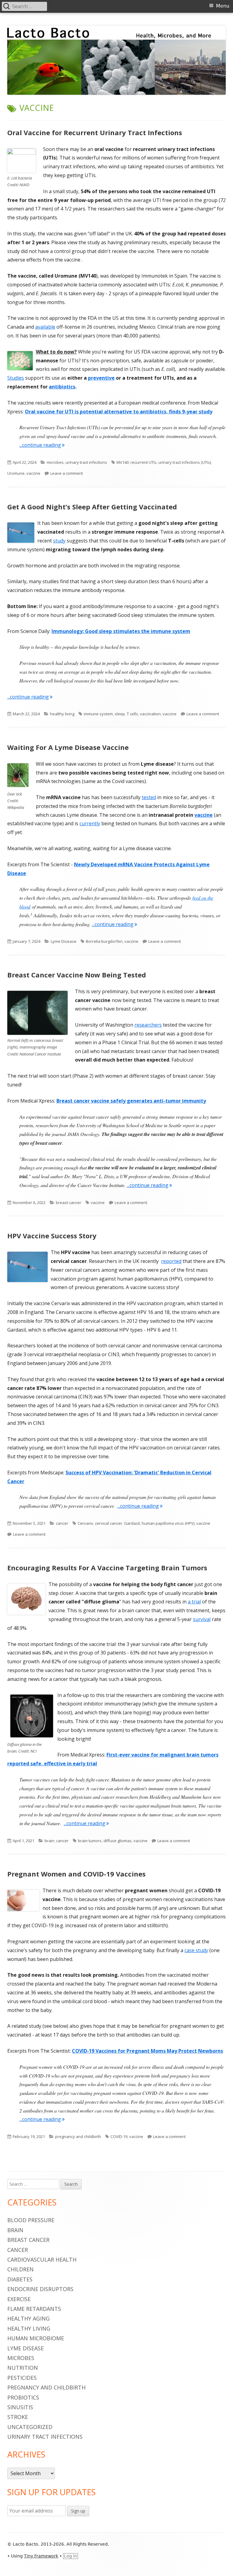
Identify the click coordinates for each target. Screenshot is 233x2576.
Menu (223, 6)
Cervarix (85, 1523)
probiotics (23, 2397)
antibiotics (62, 387)
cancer (62, 1523)
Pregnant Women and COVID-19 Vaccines (76, 1874)
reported (171, 1261)
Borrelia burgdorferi (104, 941)
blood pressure (31, 2220)
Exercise (19, 2299)
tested (149, 797)
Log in (71, 2556)
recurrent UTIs (144, 462)
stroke (18, 2417)
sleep (120, 714)
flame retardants (34, 2309)
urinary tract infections (86, 462)
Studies (16, 378)
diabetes (20, 2279)
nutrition (23, 2368)
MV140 (123, 462)
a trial (194, 1602)
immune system (98, 714)
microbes (55, 462)
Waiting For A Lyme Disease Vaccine (68, 747)
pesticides (22, 2378)
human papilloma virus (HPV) (168, 1523)
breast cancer (69, 1202)
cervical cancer (109, 1523)
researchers (148, 1025)
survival (202, 1619)
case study (196, 1950)
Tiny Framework (41, 2556)
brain (49, 1841)
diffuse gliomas (118, 1841)
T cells (132, 714)
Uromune (16, 473)
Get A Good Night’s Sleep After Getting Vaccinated (92, 507)
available (45, 327)
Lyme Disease (64, 941)
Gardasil (132, 1523)
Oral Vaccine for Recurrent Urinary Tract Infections (95, 132)
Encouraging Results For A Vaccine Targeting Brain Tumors (107, 1568)
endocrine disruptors (40, 2289)
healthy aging (29, 2318)
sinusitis (20, 2407)
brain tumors (90, 1841)
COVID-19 (119, 2136)
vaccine (33, 473)
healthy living (62, 714)
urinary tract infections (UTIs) (185, 462)
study (59, 541)
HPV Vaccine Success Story (52, 1236)
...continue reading (42, 445)
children (20, 2269)
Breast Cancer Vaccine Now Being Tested (77, 975)
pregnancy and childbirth (78, 2136)
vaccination (150, 714)
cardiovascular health (42, 2260)
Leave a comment (67, 473)
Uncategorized (30, 2427)
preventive (101, 378)
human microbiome (36, 2338)
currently (90, 823)
